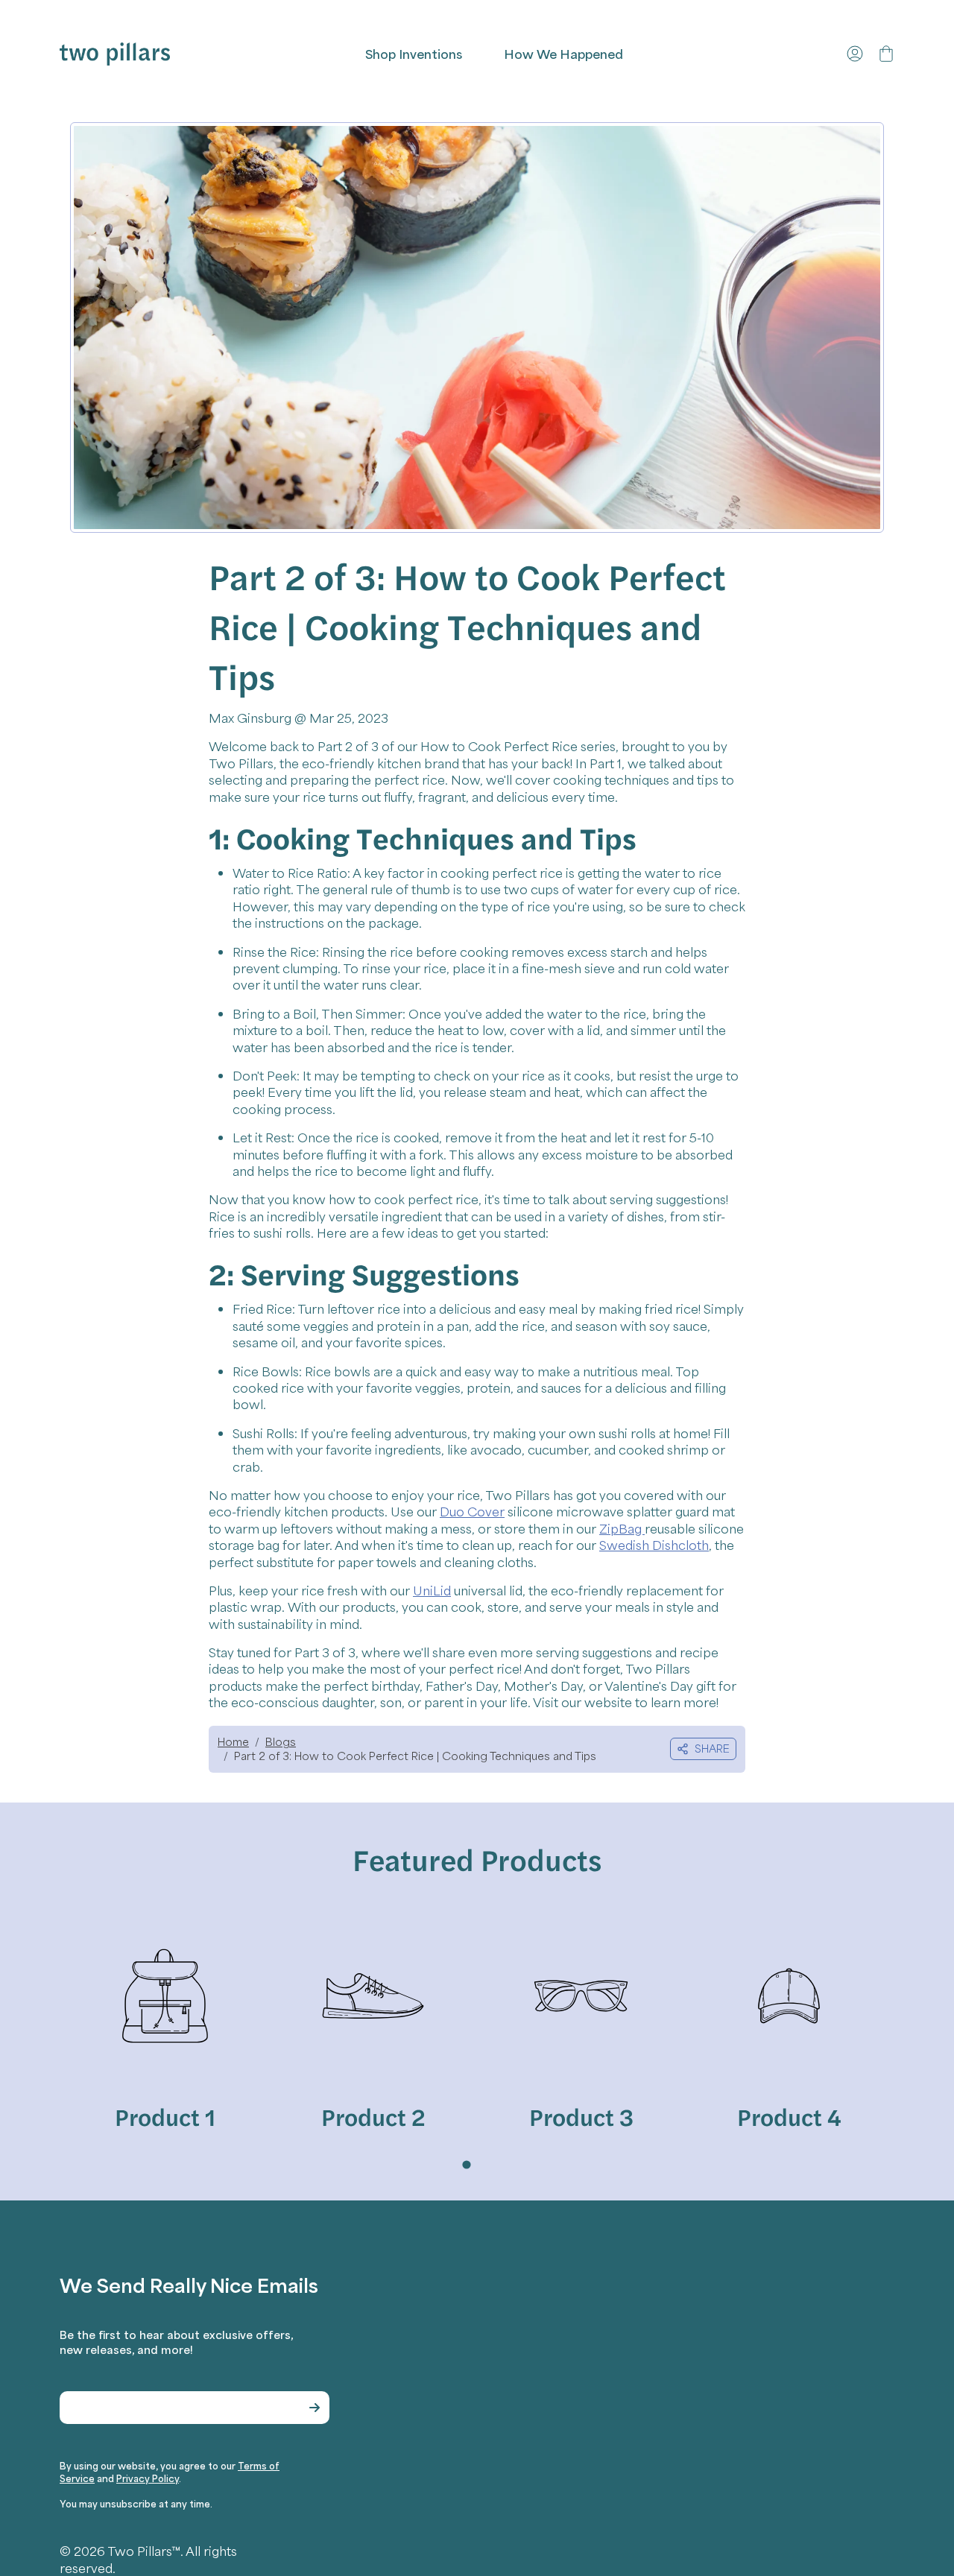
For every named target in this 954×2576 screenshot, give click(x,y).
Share (712, 1748)
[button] (886, 54)
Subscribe (315, 2408)
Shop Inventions (414, 54)
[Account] (855, 54)
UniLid (432, 1590)
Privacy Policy (148, 2478)
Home (233, 1741)
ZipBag (622, 1528)
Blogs (281, 1741)
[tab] (466, 2164)
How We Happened (563, 54)
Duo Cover (472, 1511)
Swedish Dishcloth (654, 1545)
